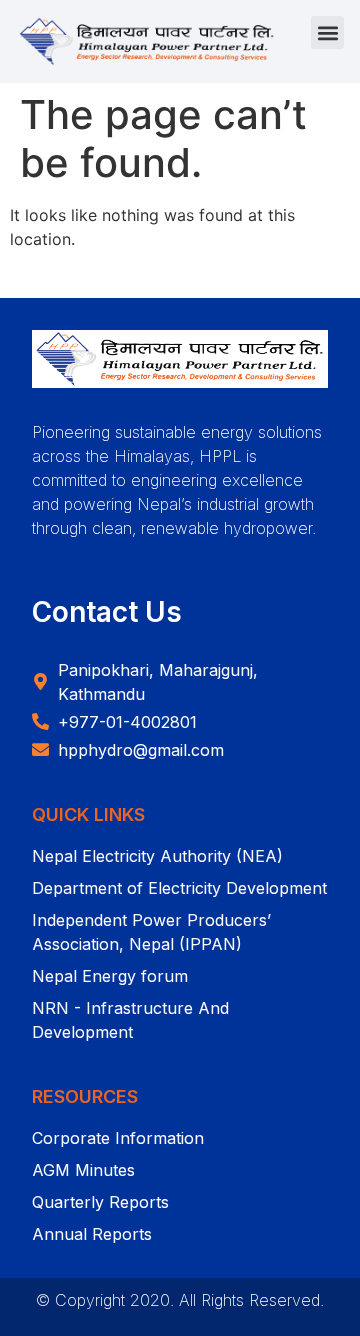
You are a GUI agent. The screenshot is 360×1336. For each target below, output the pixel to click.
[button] (327, 32)
